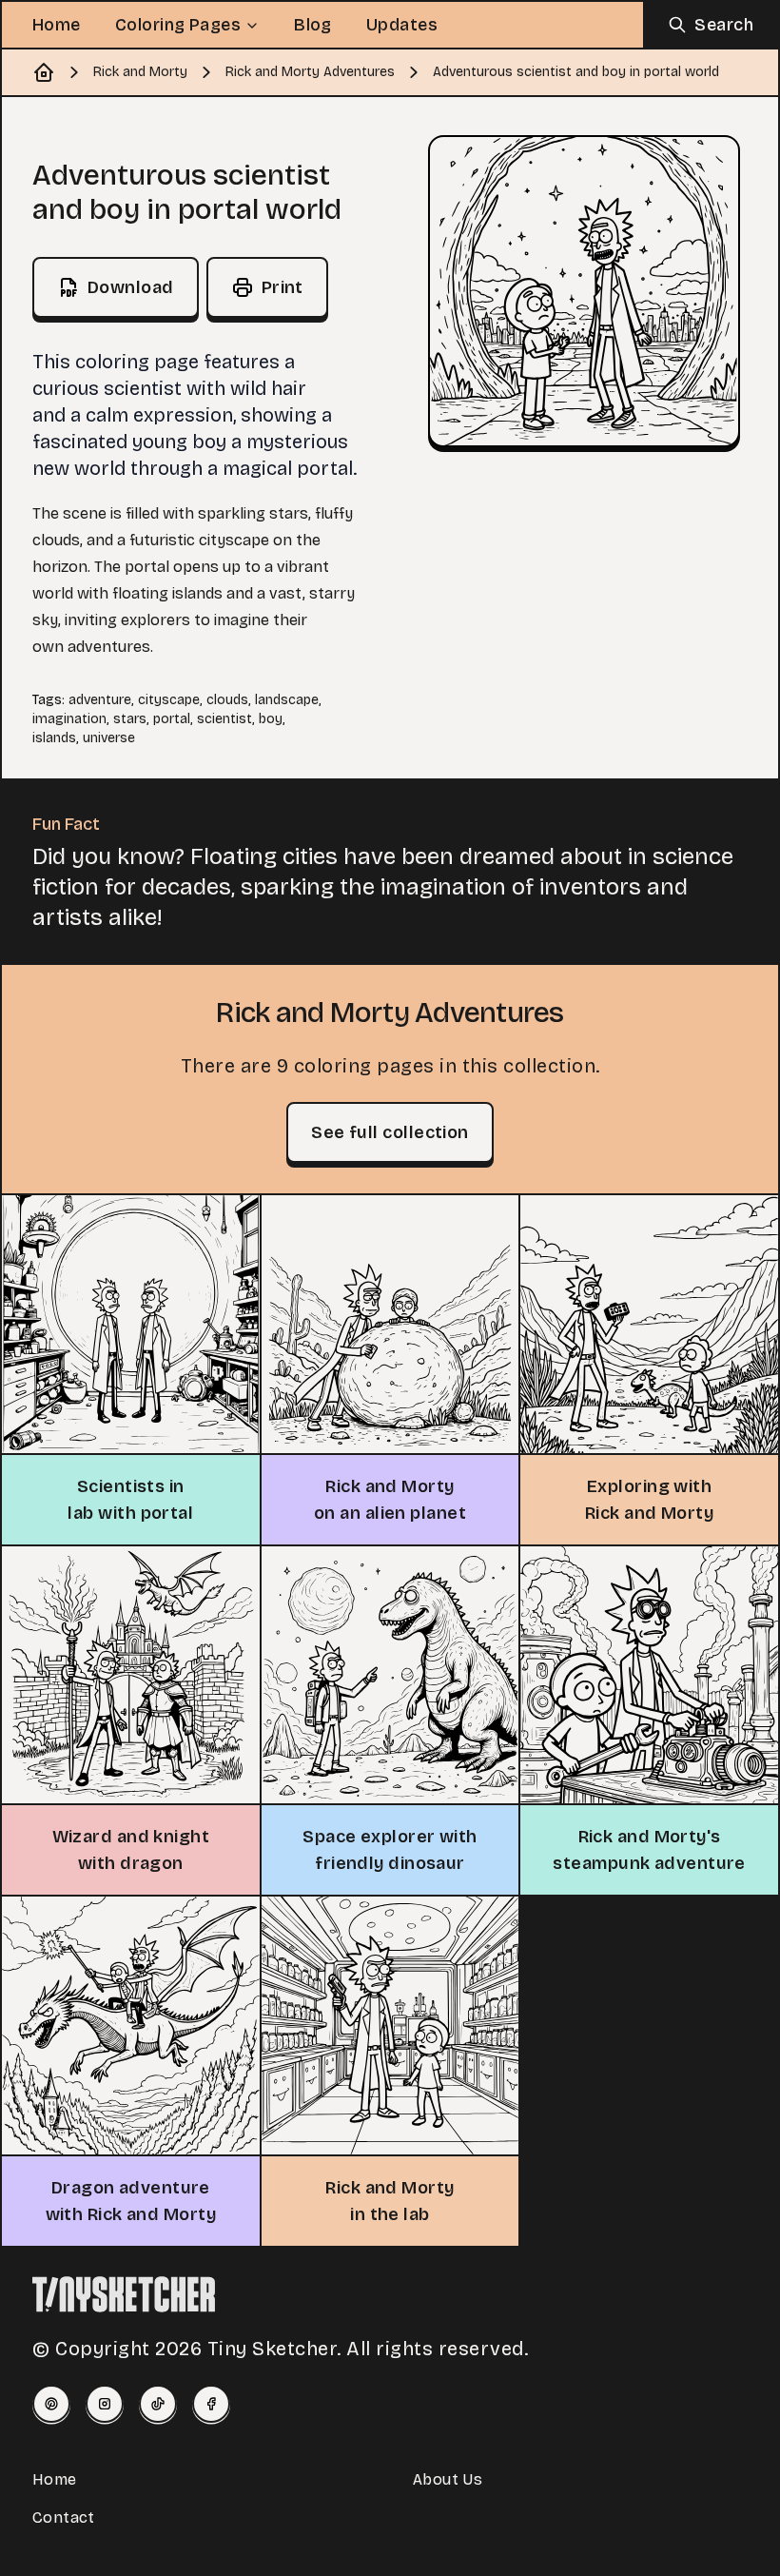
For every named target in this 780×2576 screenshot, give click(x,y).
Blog (313, 25)
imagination (69, 719)
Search (724, 25)
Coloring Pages (178, 25)
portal (172, 719)
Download (131, 287)
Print (283, 287)
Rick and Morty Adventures (310, 72)
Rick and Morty (140, 72)
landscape (287, 700)
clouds (227, 700)
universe (109, 738)
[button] (584, 291)
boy (271, 719)
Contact (64, 2517)
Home (57, 25)
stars (130, 719)
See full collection (390, 1132)
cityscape (169, 700)
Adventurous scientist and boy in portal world (576, 72)
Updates (402, 25)
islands (54, 738)
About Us (448, 2479)
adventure (100, 700)
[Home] (44, 72)
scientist (224, 719)
